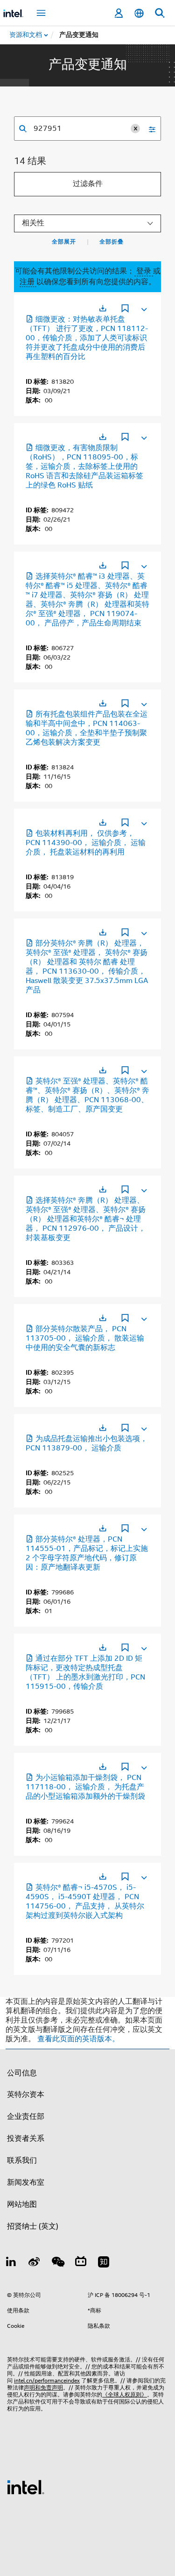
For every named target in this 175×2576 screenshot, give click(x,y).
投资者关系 (26, 2138)
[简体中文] (139, 13)
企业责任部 (26, 2117)
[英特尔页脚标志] (26, 2487)
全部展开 (64, 242)
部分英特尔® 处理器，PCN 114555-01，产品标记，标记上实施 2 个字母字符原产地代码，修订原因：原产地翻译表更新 (87, 1553)
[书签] (125, 309)
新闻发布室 (26, 2182)
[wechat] (57, 2263)
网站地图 (22, 2204)
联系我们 (22, 2160)
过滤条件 (88, 184)
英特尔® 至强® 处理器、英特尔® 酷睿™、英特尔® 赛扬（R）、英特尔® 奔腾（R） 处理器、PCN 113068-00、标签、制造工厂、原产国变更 (87, 1095)
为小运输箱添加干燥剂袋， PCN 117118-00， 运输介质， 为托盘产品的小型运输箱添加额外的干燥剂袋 (85, 1787)
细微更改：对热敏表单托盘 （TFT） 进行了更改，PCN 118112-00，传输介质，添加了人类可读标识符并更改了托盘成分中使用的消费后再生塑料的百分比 (87, 338)
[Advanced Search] (149, 129)
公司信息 (22, 2073)
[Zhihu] (104, 2263)
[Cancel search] (135, 129)
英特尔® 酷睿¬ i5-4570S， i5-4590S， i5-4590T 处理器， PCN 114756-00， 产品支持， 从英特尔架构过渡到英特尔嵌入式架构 (85, 1902)
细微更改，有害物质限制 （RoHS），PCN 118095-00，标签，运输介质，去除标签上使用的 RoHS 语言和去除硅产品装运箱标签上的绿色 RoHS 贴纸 (84, 466)
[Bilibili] (81, 2263)
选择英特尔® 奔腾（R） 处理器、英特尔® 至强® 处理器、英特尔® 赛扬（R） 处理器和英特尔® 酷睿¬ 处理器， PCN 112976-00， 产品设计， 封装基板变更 (86, 1219)
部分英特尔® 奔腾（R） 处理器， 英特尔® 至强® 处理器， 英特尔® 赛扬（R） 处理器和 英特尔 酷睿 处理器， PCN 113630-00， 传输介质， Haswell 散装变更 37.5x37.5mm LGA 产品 (87, 967)
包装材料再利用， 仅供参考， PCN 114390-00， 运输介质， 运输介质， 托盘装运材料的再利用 (86, 843)
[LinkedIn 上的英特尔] (11, 2263)
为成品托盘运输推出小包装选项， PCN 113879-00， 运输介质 (87, 1443)
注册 (28, 282)
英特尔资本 (26, 2095)
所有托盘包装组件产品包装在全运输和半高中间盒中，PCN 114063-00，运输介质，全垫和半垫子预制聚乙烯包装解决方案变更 (87, 728)
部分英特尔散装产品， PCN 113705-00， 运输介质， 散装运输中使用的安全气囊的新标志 (85, 1338)
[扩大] (143, 308)
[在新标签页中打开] (103, 308)
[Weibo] (35, 2263)
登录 (144, 271)
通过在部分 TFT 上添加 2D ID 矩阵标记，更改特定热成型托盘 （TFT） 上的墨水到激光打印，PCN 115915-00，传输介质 (85, 1672)
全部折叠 (112, 242)
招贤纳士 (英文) (33, 2226)
